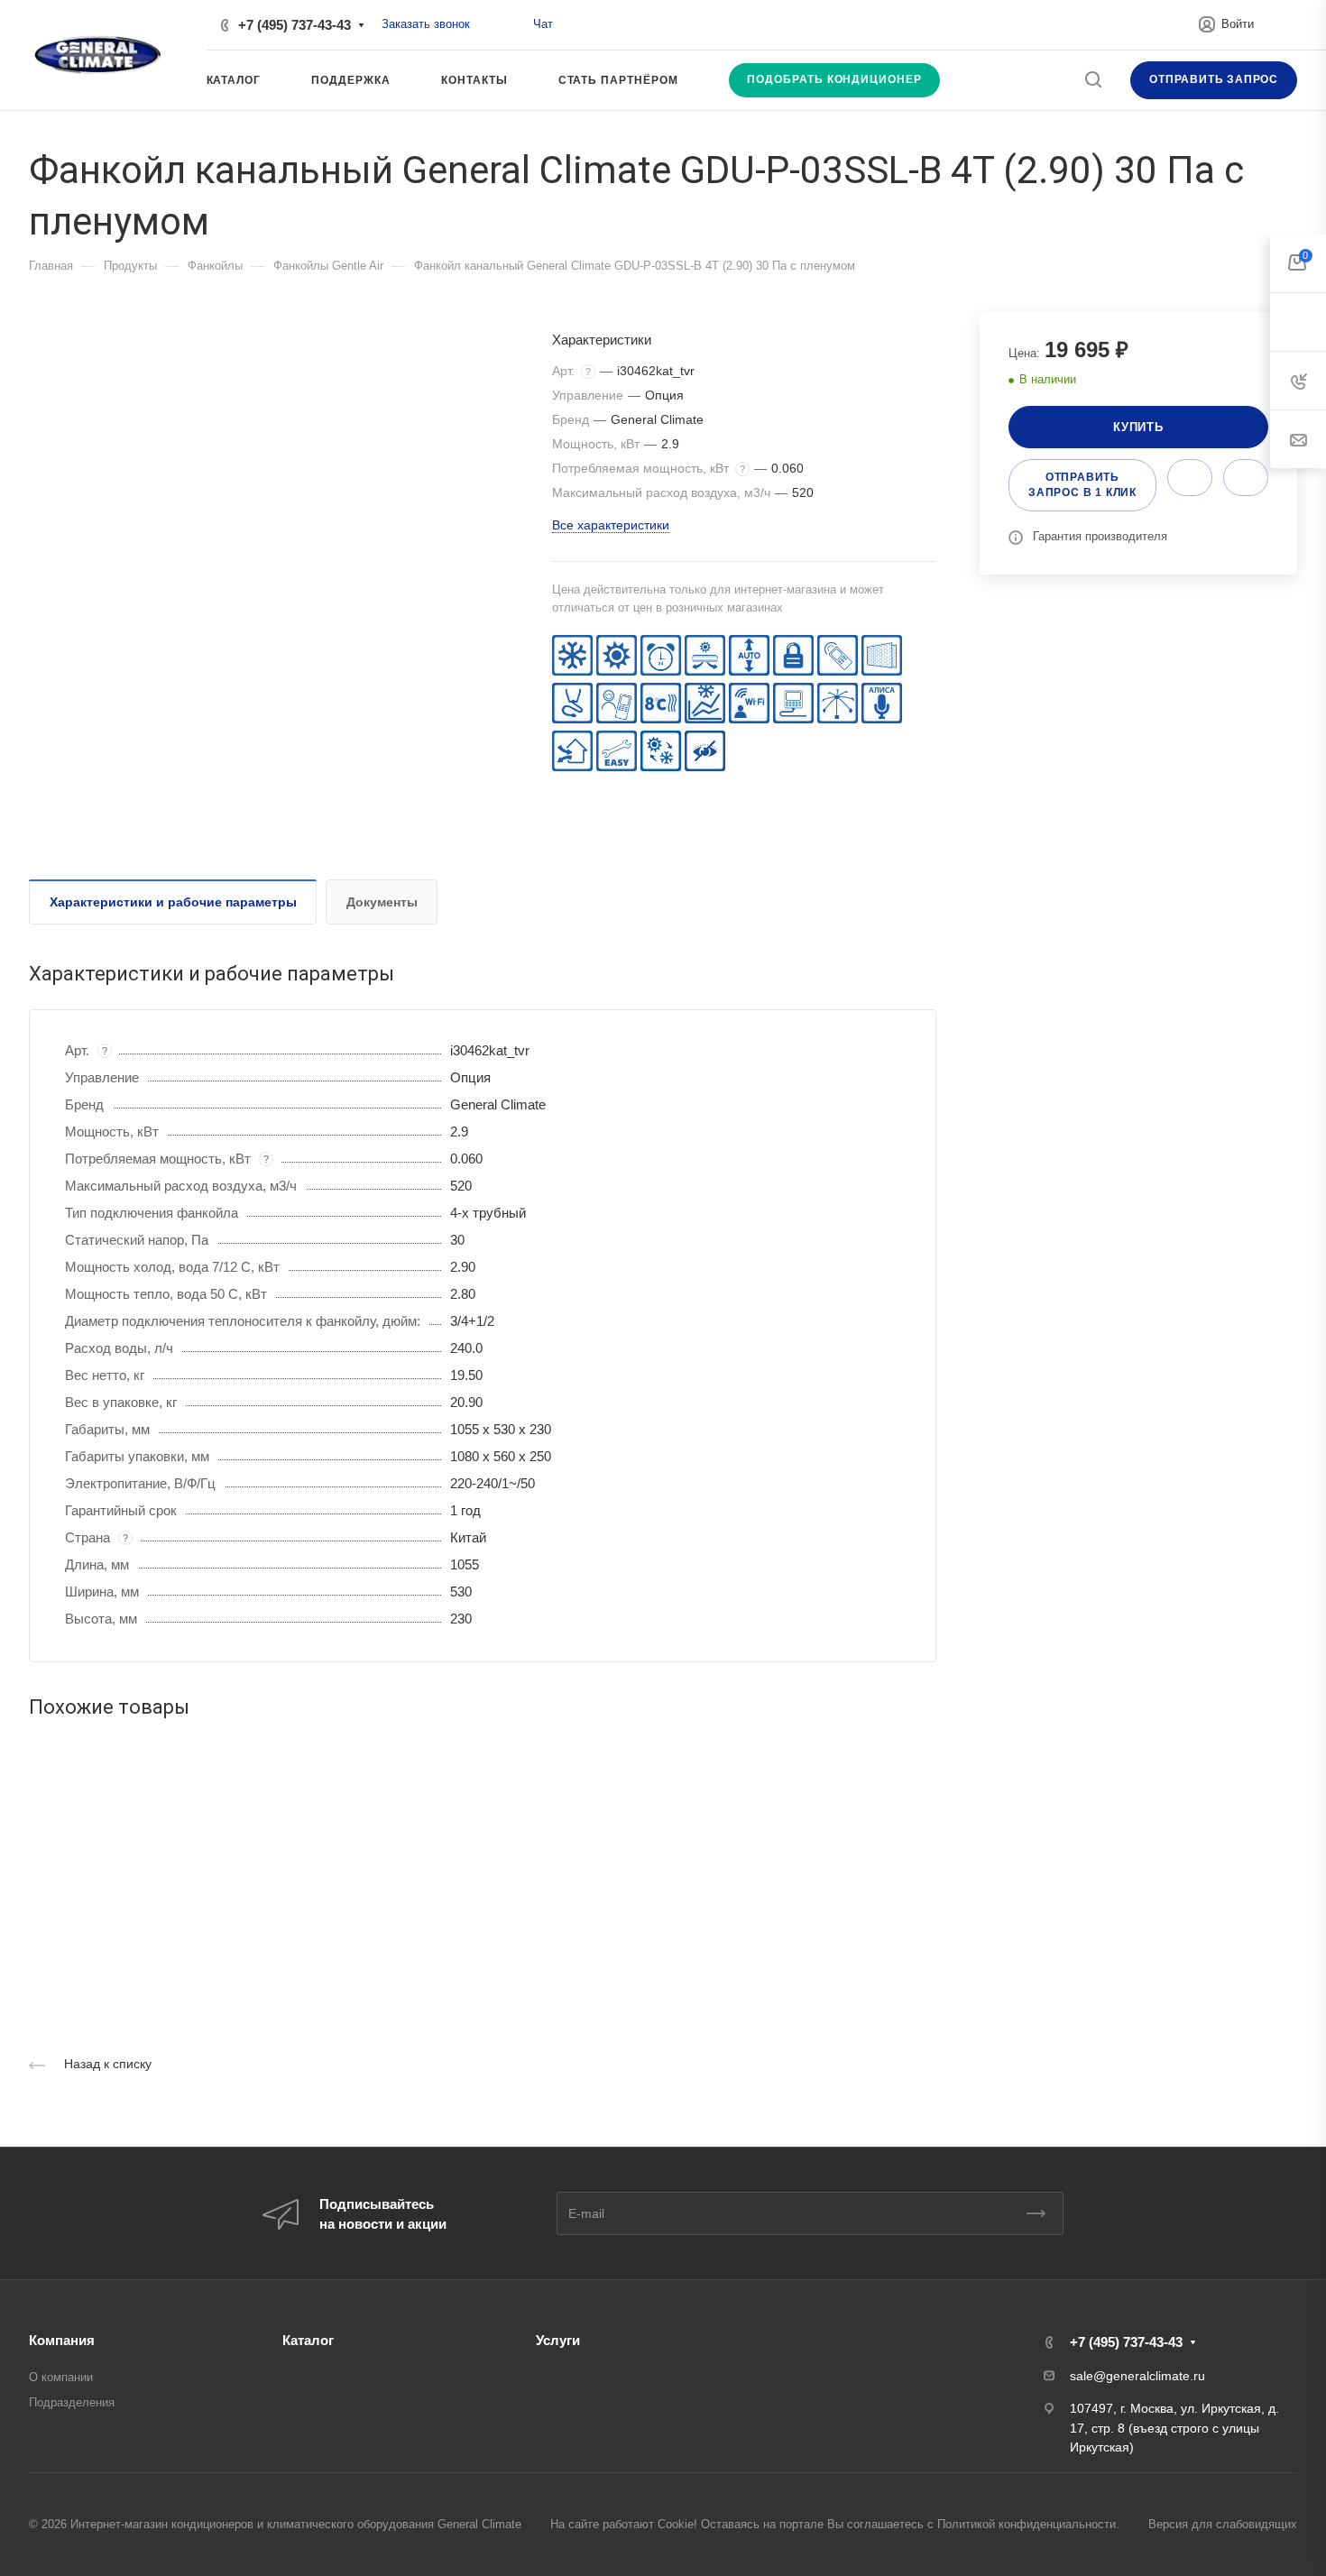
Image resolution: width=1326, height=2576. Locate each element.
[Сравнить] (1246, 478)
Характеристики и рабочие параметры (173, 902)
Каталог (308, 2340)
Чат (543, 24)
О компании (61, 2377)
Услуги (558, 2340)
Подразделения (72, 2402)
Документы (382, 902)
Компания (62, 2340)
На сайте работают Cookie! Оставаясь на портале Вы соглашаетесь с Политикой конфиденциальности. (835, 2524)
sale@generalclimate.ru (1137, 2376)
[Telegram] (514, 25)
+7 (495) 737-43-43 (295, 25)
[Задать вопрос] (1190, 478)
